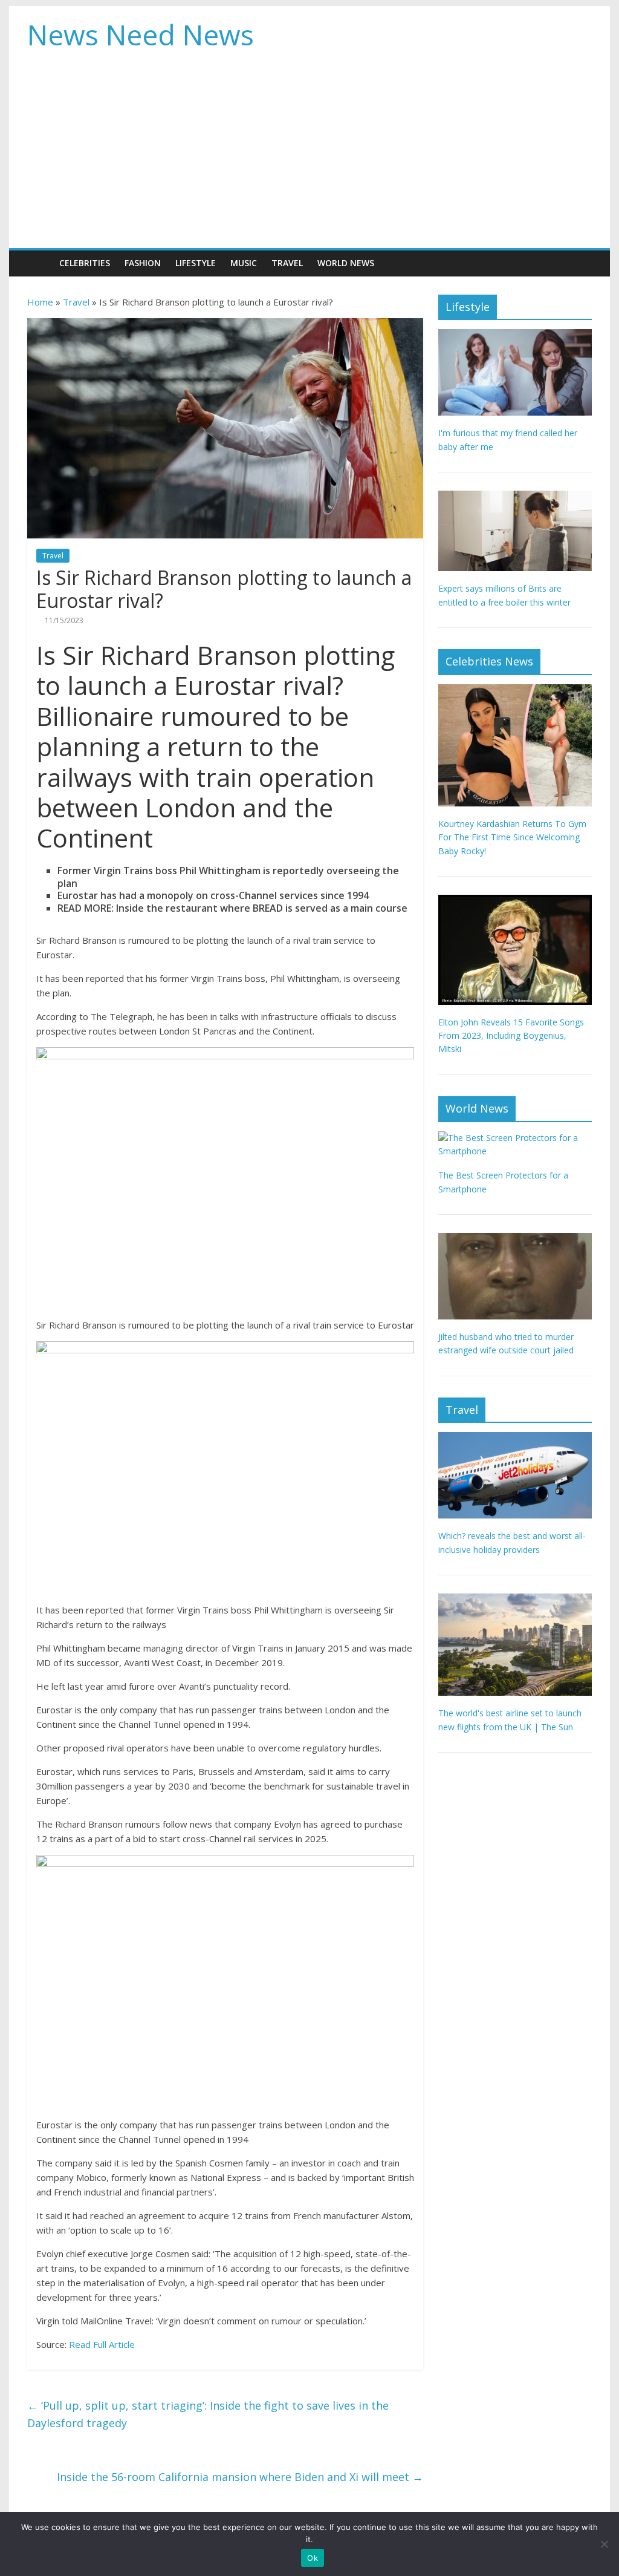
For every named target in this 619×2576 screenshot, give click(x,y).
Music (244, 263)
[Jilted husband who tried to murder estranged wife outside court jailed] (515, 1239)
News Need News (141, 34)
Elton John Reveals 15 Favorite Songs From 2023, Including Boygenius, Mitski (511, 1036)
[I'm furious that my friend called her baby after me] (515, 335)
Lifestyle (196, 263)
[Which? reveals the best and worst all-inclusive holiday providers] (515, 1438)
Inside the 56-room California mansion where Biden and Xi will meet (240, 2477)
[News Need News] (40, 263)
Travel (287, 263)
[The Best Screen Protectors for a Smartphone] (515, 1138)
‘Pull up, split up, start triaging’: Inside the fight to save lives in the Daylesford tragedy (208, 2414)
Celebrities (85, 263)
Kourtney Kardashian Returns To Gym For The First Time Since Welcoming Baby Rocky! (512, 837)
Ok (313, 2558)
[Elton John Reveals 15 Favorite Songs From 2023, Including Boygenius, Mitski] (515, 901)
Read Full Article (102, 2344)
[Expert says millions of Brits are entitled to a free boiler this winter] (515, 497)
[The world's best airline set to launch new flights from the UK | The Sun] (515, 1600)
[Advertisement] (309, 157)
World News (346, 263)
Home (40, 302)
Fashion (143, 263)
